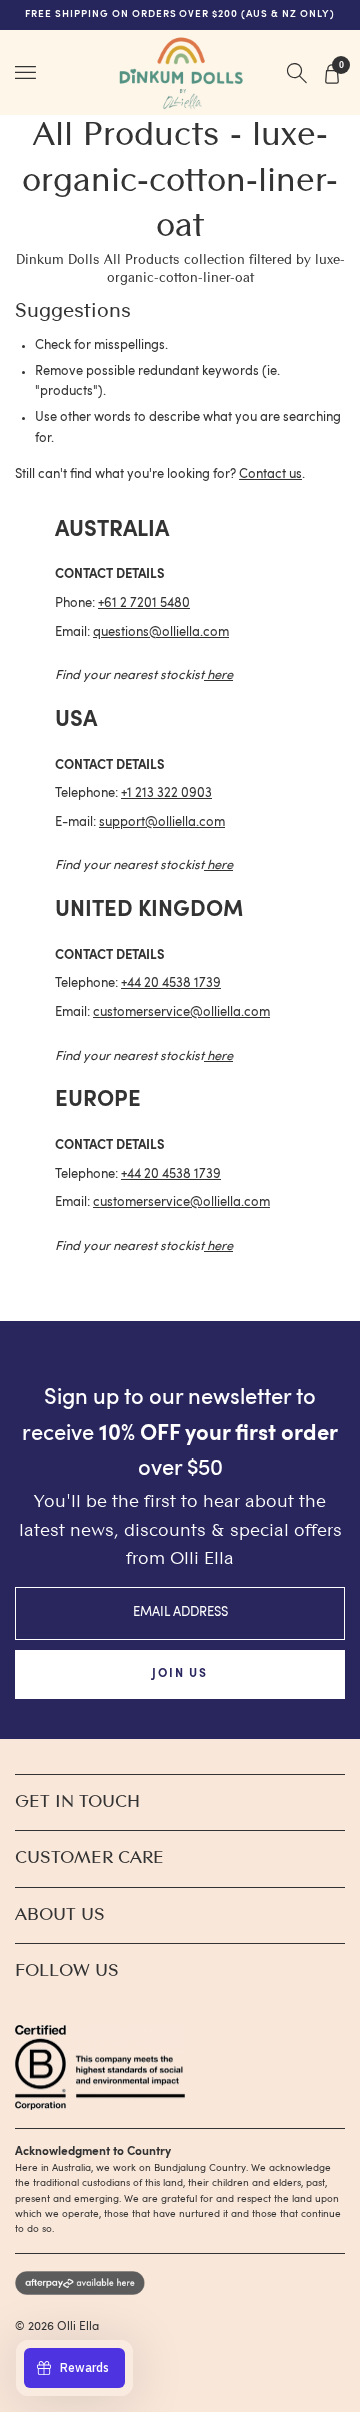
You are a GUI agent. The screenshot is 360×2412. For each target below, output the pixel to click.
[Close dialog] (351, 1118)
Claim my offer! (90, 1280)
